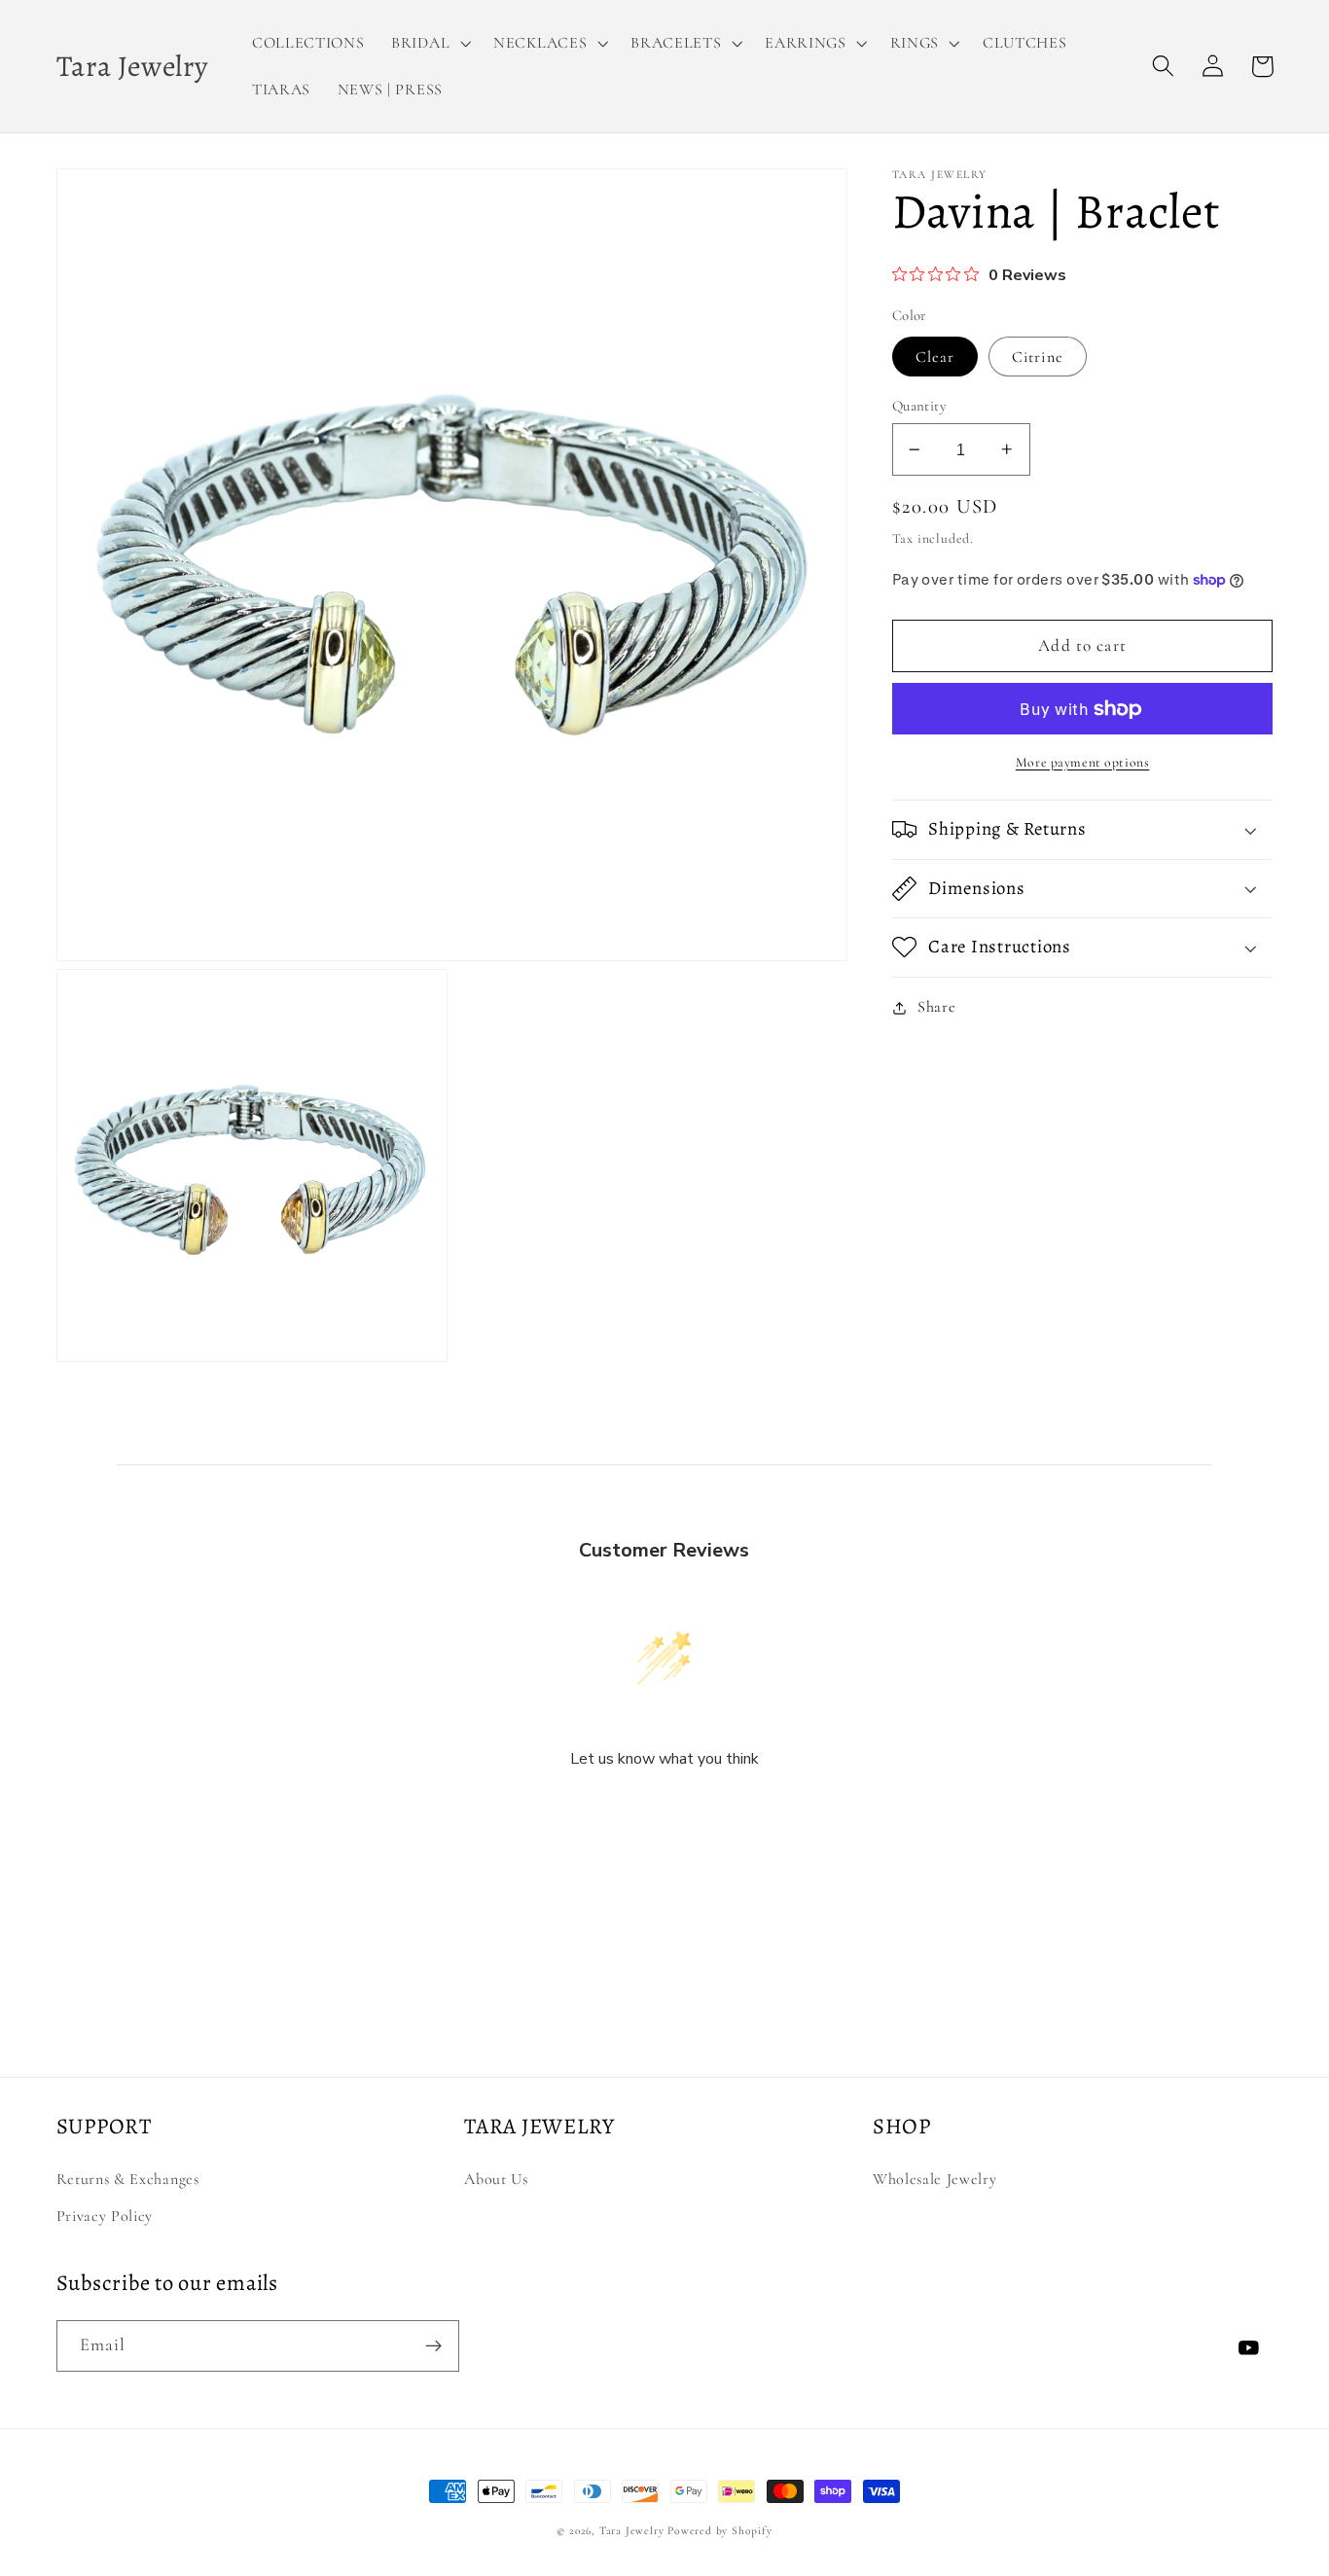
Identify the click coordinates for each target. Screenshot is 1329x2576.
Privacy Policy (105, 2216)
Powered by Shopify (720, 2530)
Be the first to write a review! (664, 1811)
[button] (429, 43)
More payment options (1083, 762)
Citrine (1038, 357)
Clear (935, 357)
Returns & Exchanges (128, 2179)
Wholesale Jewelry (935, 2179)
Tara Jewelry (632, 2530)
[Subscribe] (433, 2346)
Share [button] (936, 1007)
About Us (496, 2179)
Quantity (920, 406)
